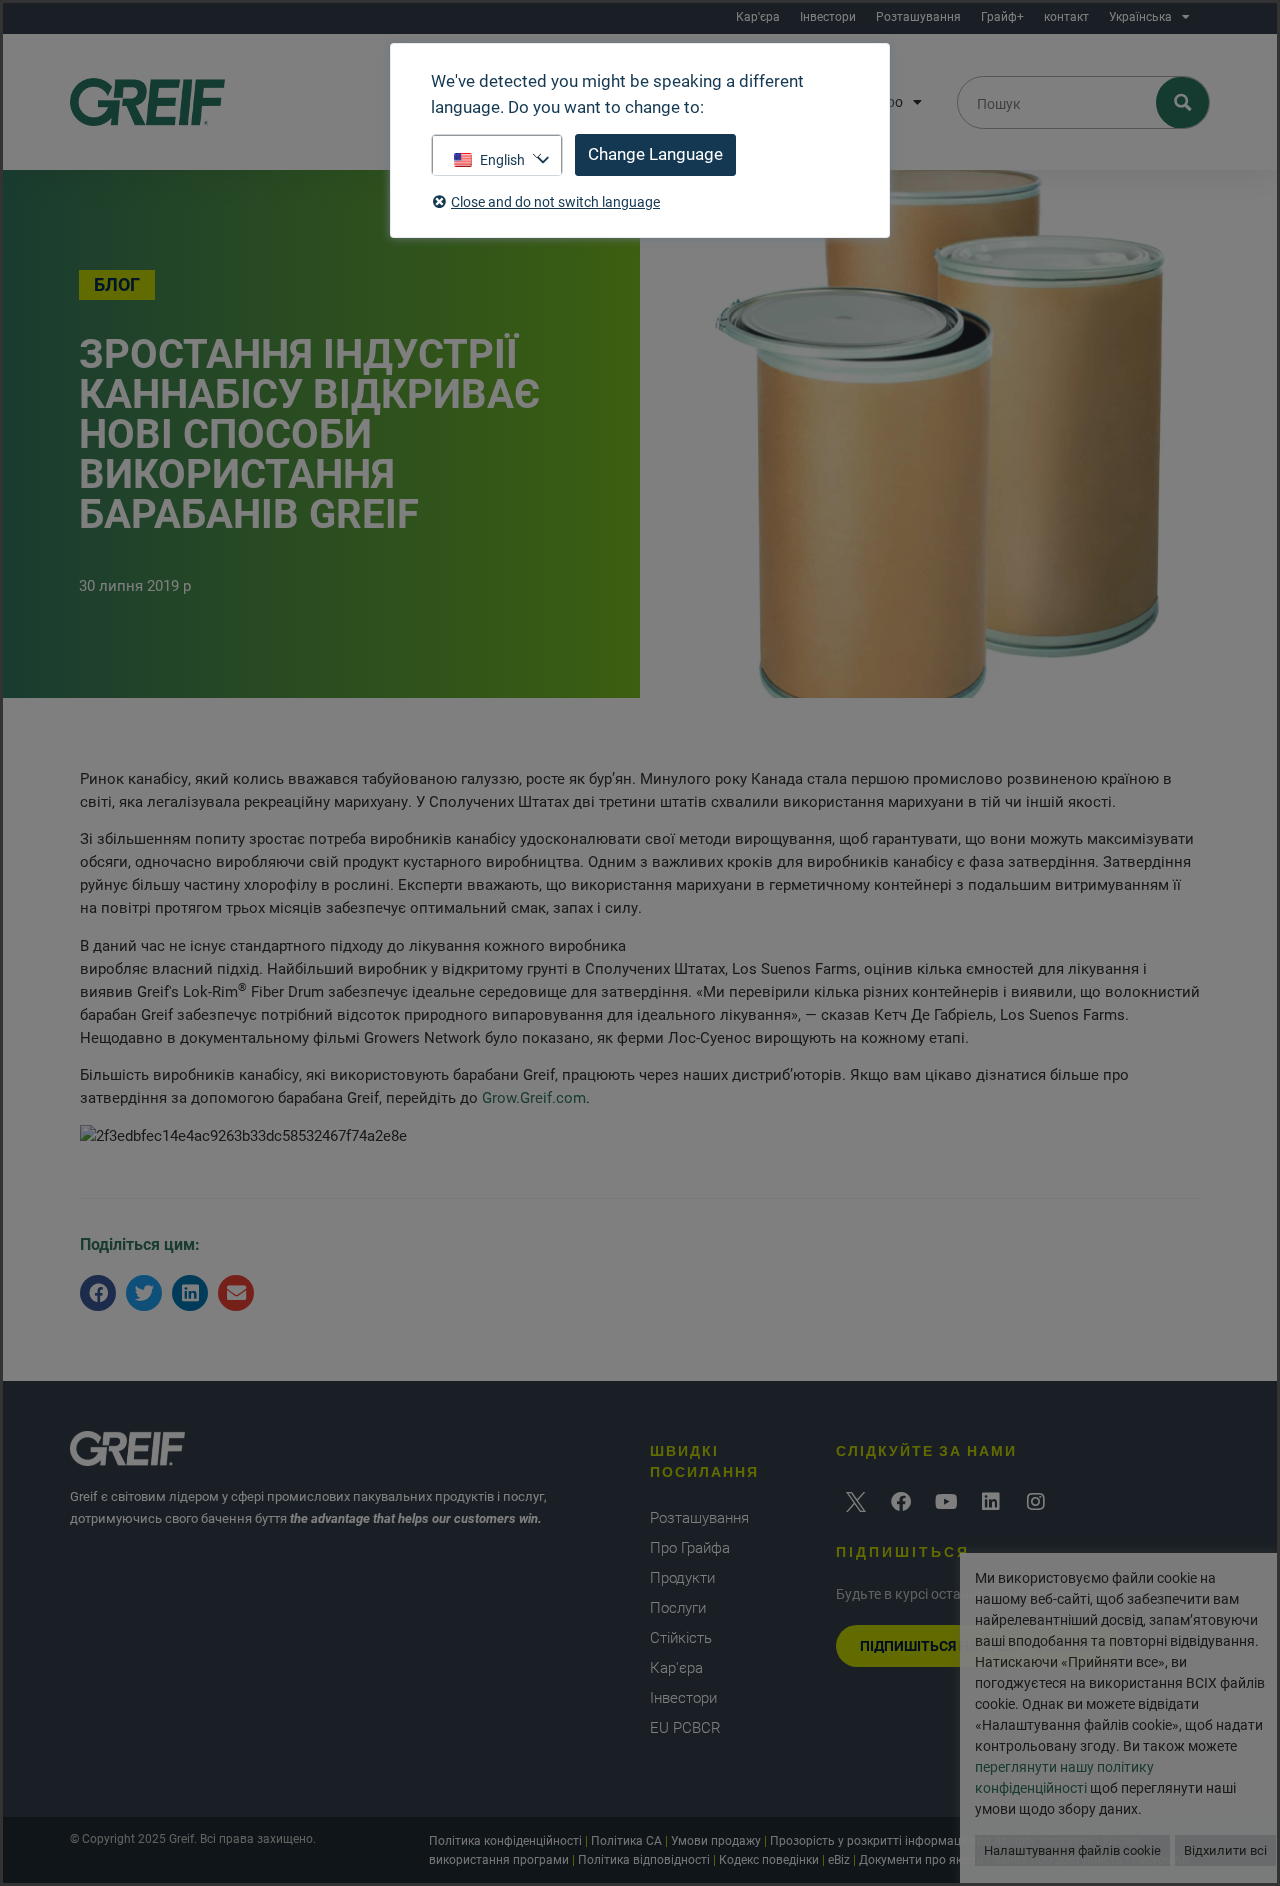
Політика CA (626, 1841)
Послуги (678, 1608)
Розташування (918, 17)
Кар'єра (758, 17)
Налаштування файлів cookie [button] (1072, 1850)
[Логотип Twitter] (856, 1502)
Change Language (655, 154)
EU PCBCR (685, 1728)
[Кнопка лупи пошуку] (1183, 102)
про (891, 102)
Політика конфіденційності (505, 1841)
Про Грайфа (690, 1548)
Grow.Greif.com (534, 1098)
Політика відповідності (644, 1860)
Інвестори (828, 17)
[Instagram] (1036, 1502)
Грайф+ (1002, 17)
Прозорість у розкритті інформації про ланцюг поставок (931, 1841)
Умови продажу (716, 1841)
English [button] (502, 160)
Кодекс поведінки (769, 1860)
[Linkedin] (991, 1502)
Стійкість (681, 1638)
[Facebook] (901, 1502)
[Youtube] (946, 1502)
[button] (98, 1293)
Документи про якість (921, 1860)
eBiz (839, 1860)
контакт (1066, 17)
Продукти (682, 1578)
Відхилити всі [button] (1225, 1850)
